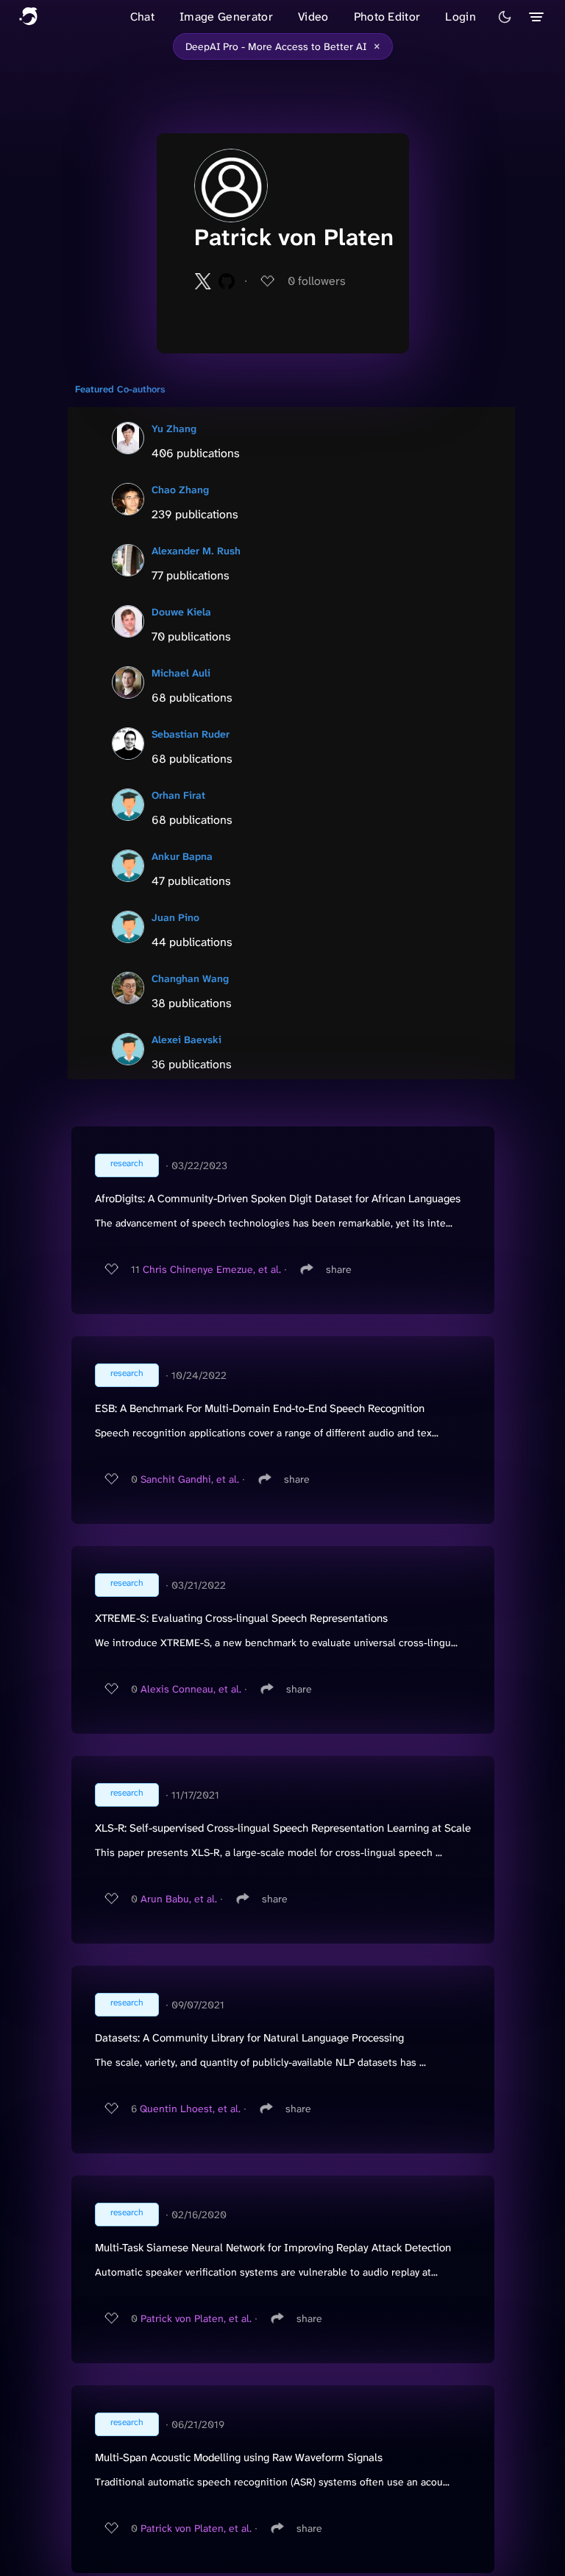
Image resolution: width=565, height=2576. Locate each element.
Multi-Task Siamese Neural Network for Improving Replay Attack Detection (273, 2248)
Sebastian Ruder (191, 734)
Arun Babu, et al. (179, 1899)
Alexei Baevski (186, 1040)
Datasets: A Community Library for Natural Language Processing (249, 2038)
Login (461, 17)
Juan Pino (175, 917)
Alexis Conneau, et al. (191, 1689)
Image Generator (226, 17)
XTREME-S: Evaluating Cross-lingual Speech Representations (241, 1618)
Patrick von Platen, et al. (196, 2318)
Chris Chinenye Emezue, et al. (212, 1269)
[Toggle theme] (505, 17)
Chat (142, 17)
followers (317, 281)
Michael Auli (181, 673)
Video (313, 17)
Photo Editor (387, 17)
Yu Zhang (174, 428)
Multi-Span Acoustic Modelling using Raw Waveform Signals (239, 2457)
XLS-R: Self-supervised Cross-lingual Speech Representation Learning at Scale (283, 1828)
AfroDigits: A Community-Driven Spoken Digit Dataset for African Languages (278, 1199)
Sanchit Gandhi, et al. (190, 1479)
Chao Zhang (180, 490)
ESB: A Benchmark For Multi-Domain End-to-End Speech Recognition (260, 1408)
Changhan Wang (190, 978)
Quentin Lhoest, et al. (190, 2109)
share (339, 1269)
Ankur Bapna (182, 856)
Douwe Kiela (181, 612)
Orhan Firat (178, 795)
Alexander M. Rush (196, 551)
